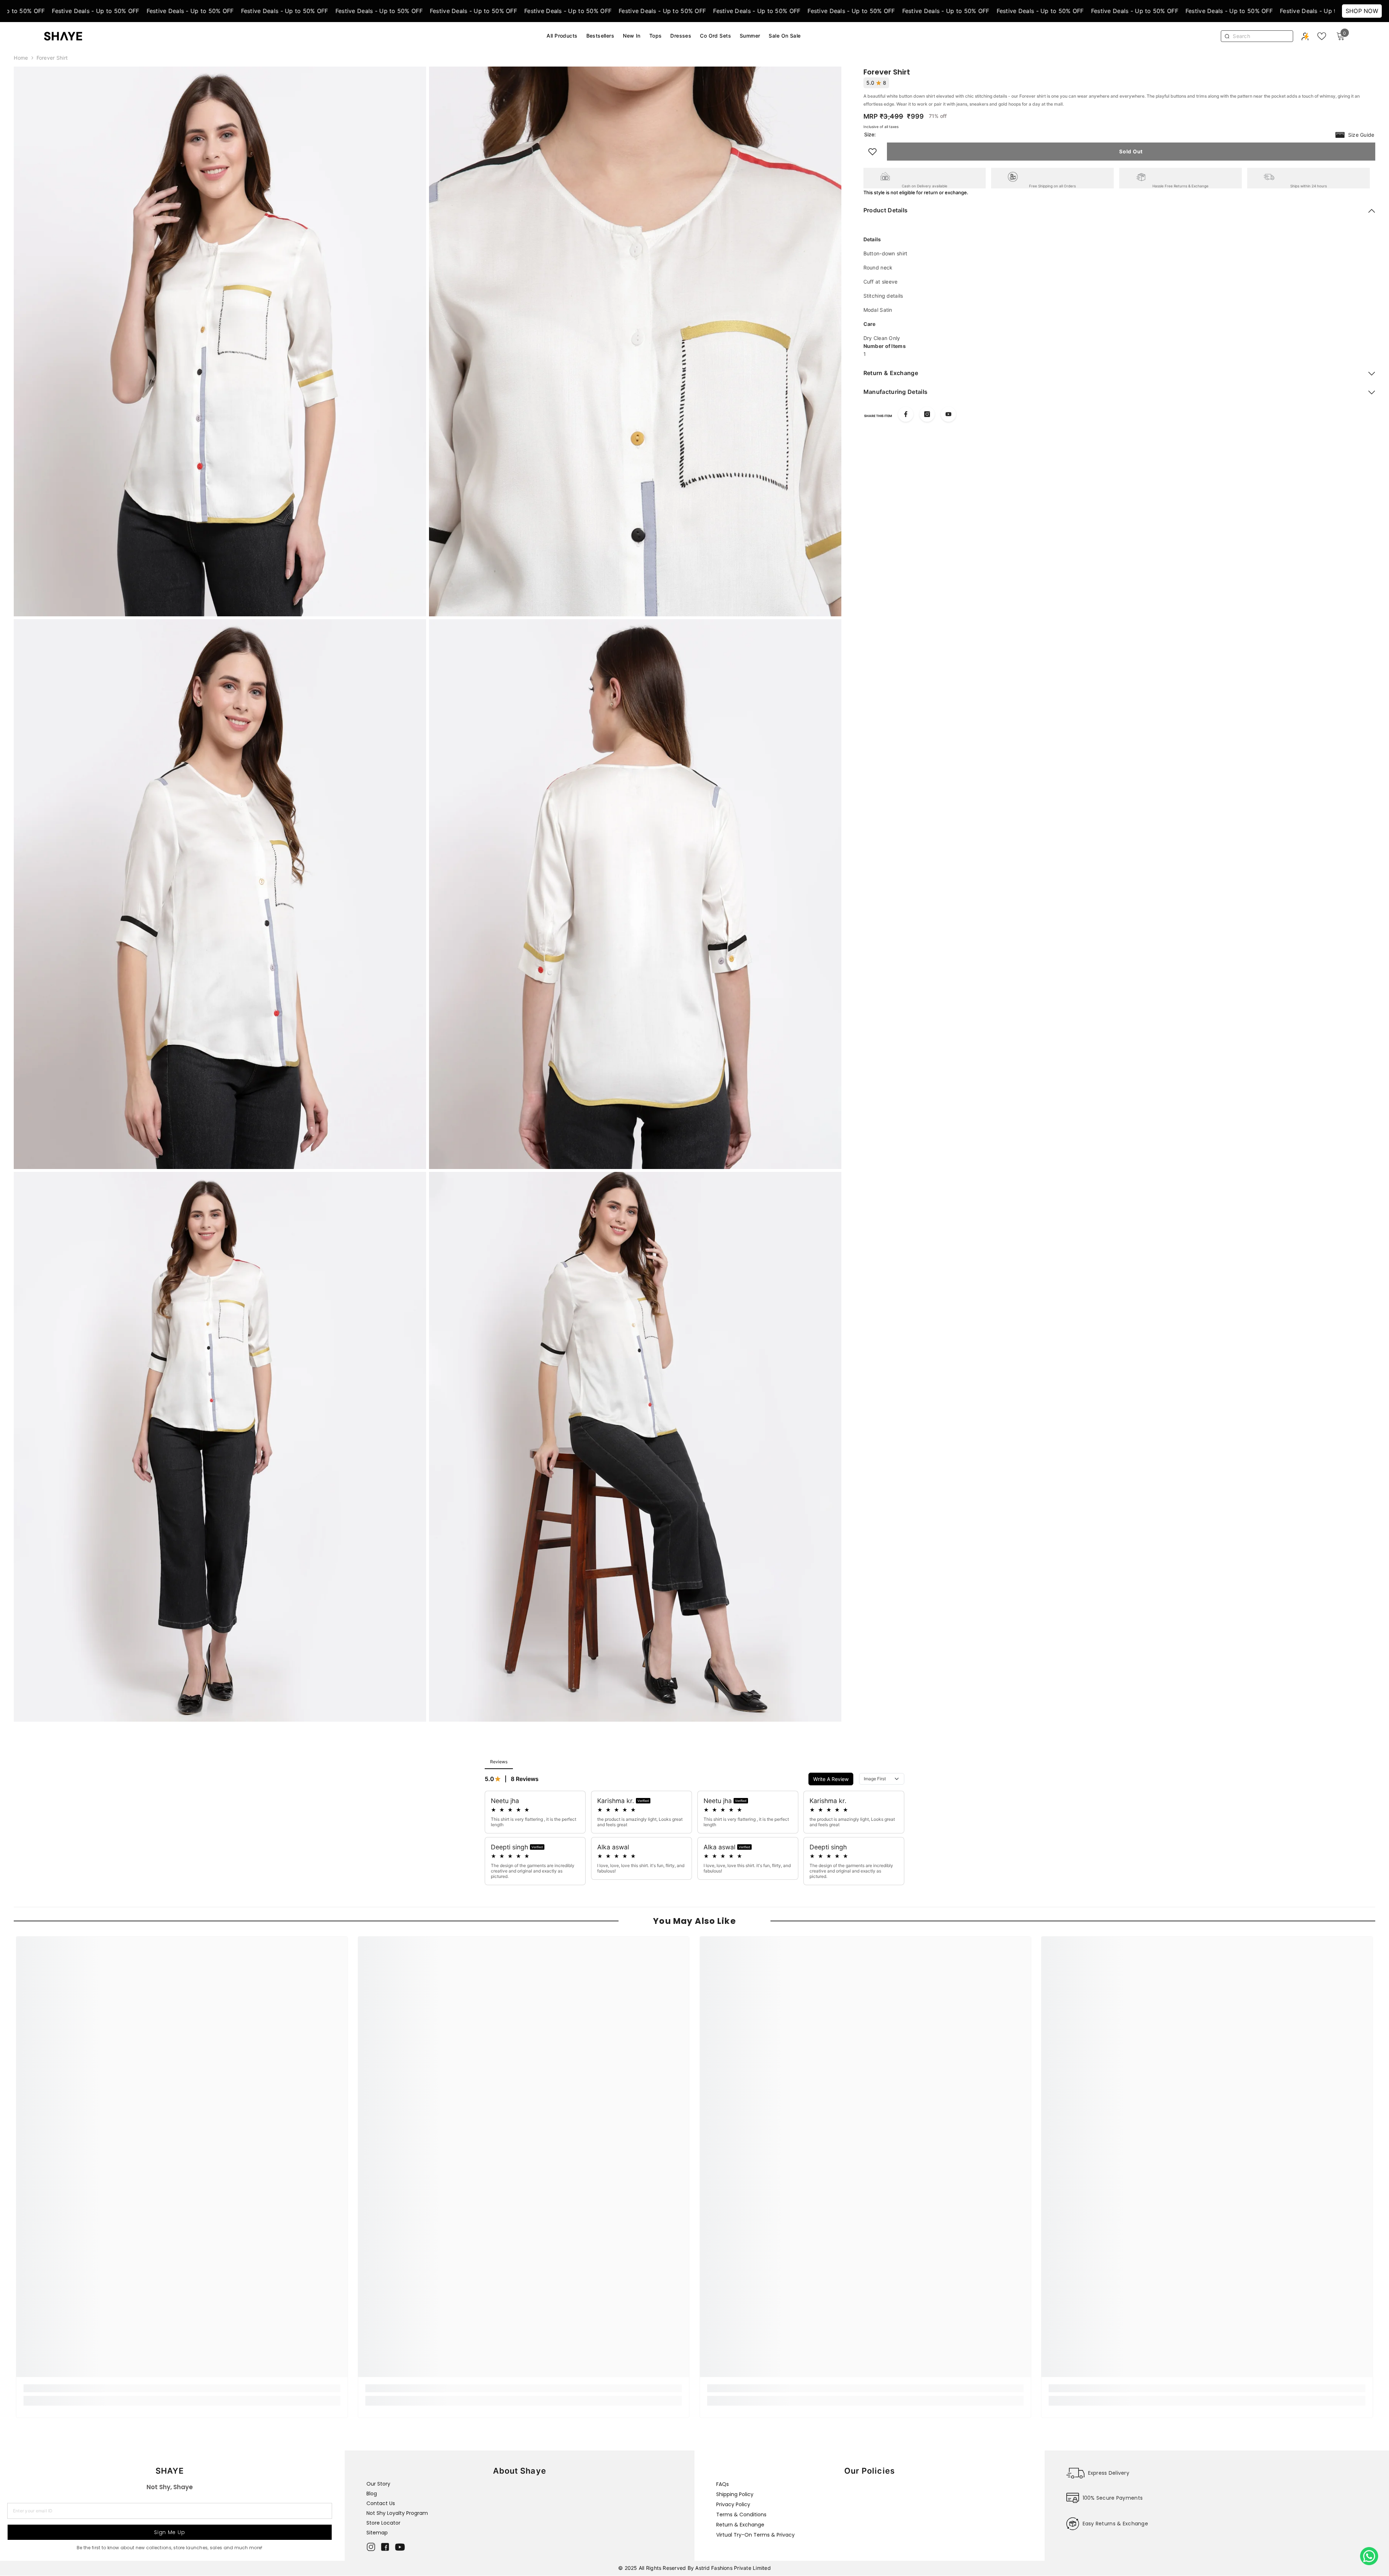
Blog (372, 2494)
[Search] (1261, 36)
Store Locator (383, 2523)
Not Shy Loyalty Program (397, 2513)
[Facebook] (906, 414)
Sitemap (377, 2533)
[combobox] (1261, 36)
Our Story (378, 2484)
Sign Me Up (169, 2532)
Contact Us (381, 2503)
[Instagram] (927, 414)
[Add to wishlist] (872, 152)
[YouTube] (948, 414)
